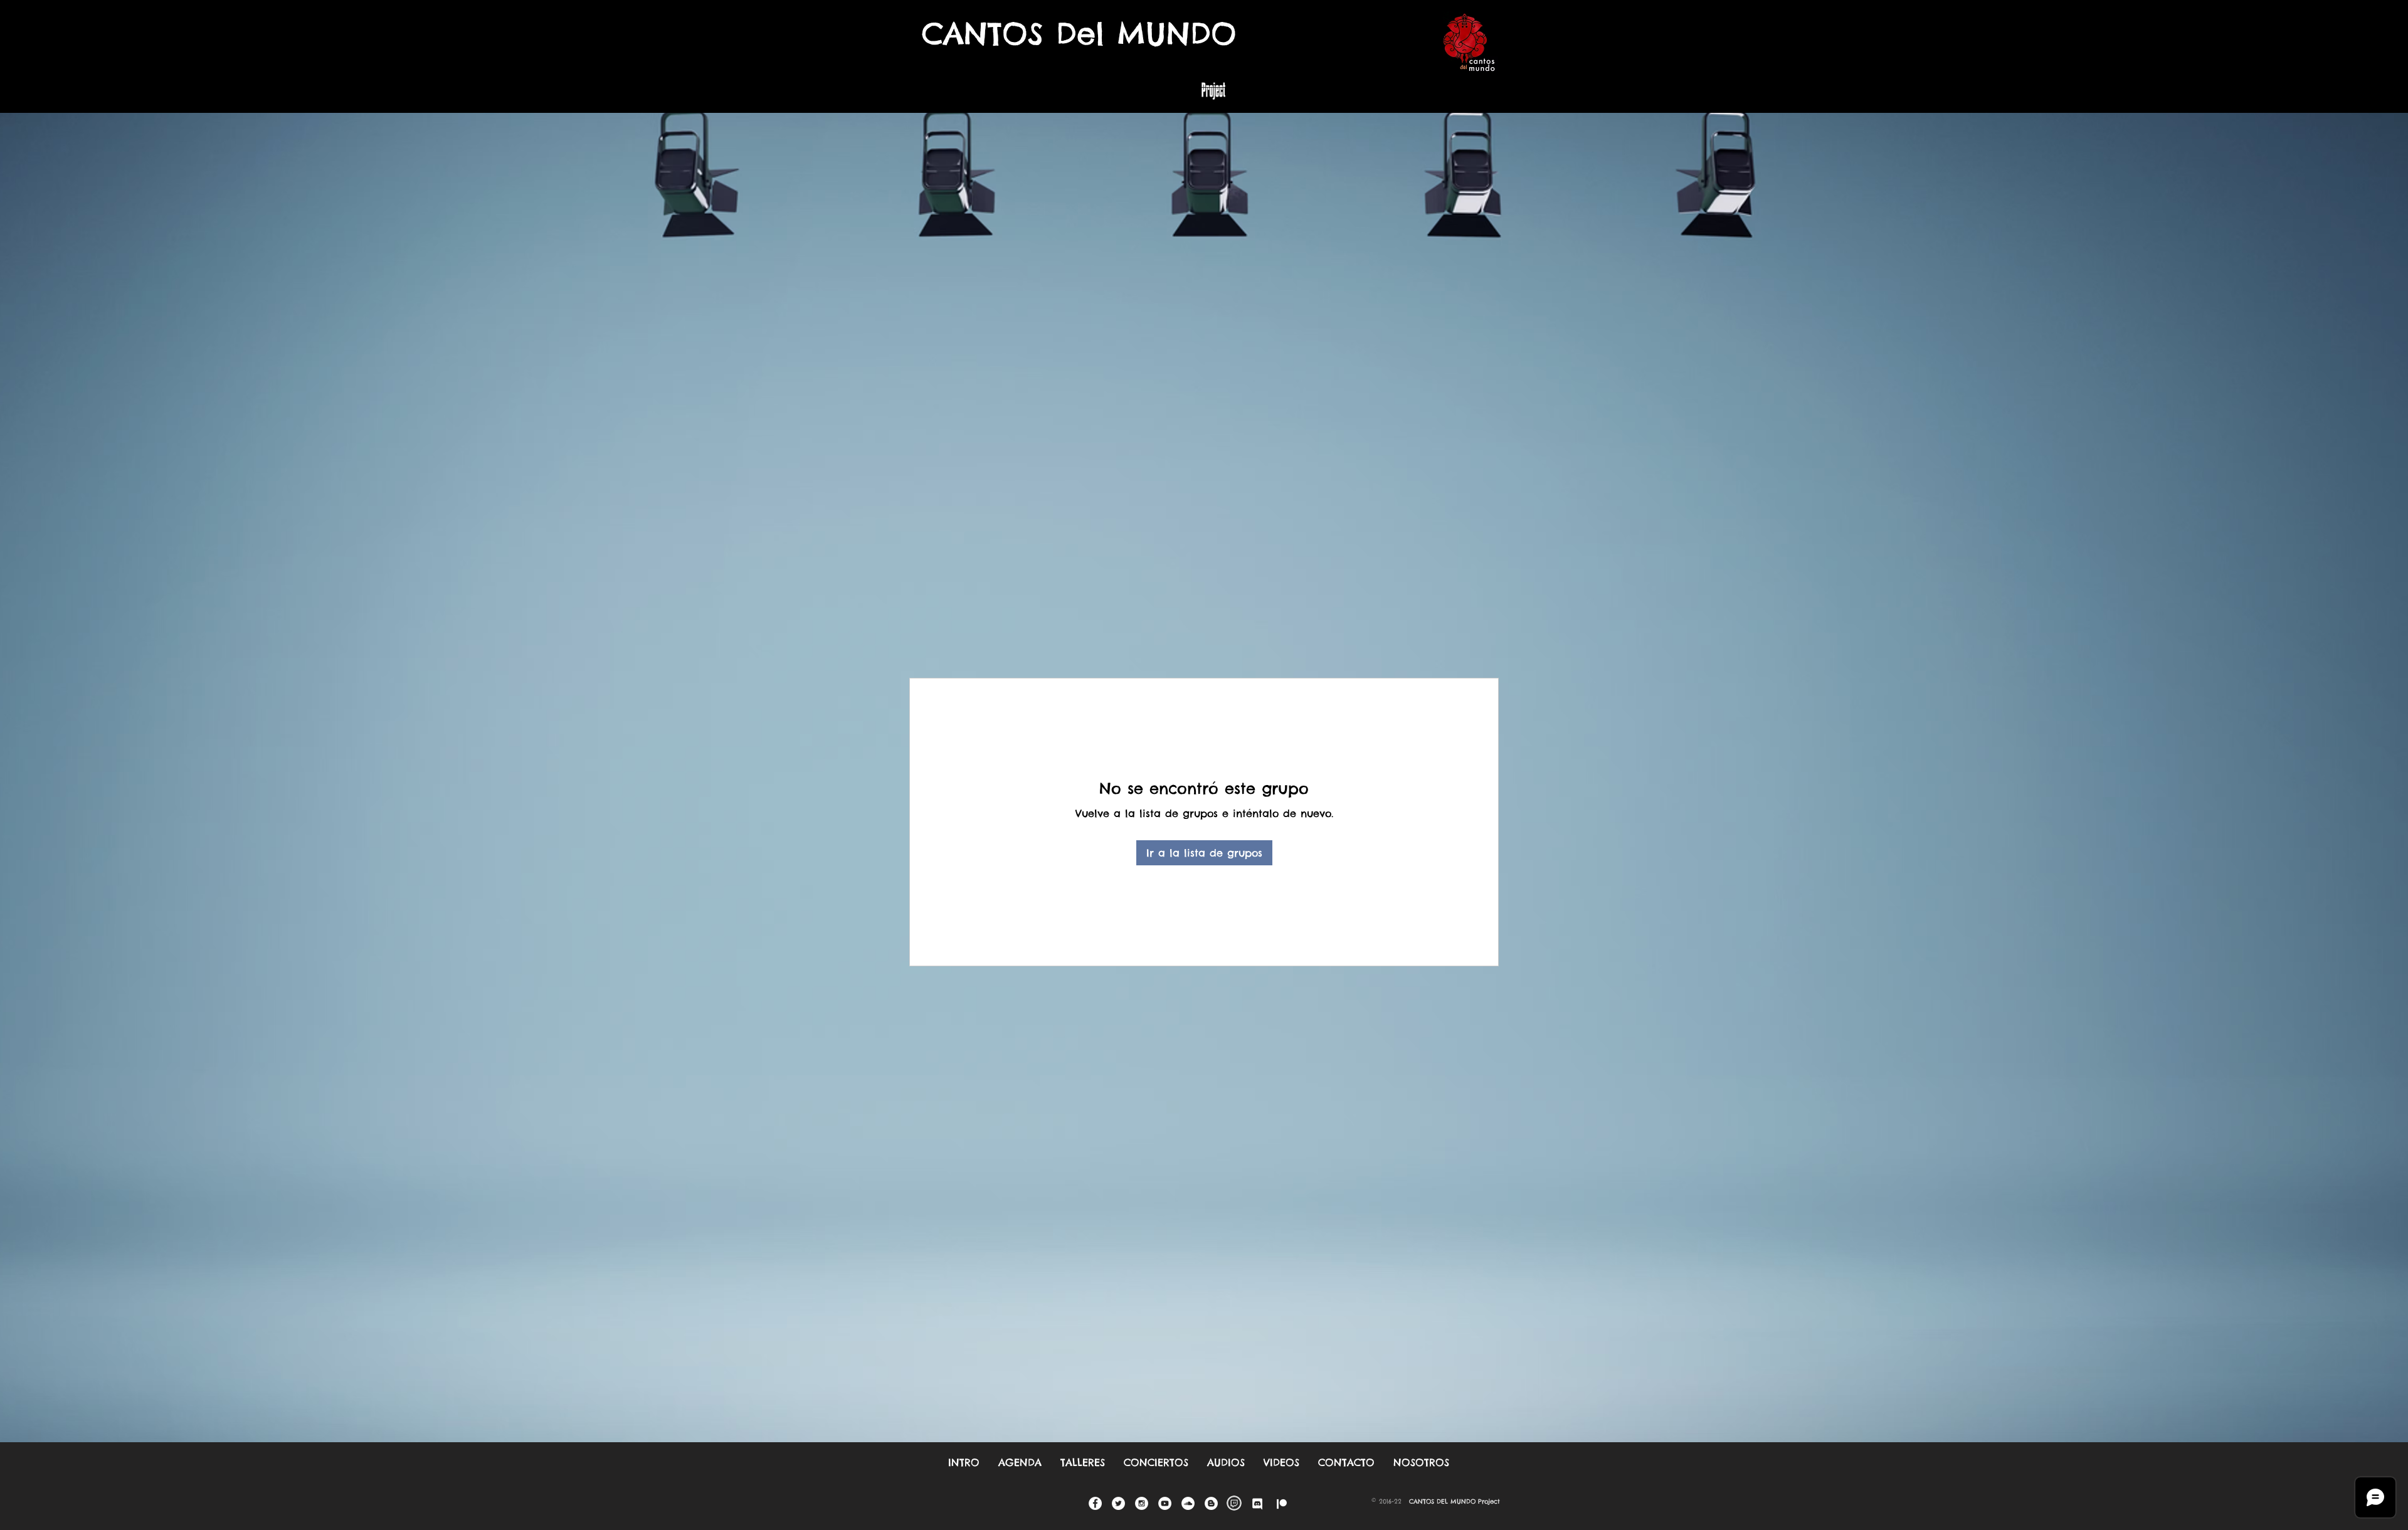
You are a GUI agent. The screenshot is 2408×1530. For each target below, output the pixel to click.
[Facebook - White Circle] (1095, 1503)
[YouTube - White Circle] (1165, 1503)
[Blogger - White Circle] (1211, 1503)
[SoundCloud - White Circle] (1188, 1503)
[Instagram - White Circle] (1142, 1503)
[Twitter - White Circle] (1118, 1503)
